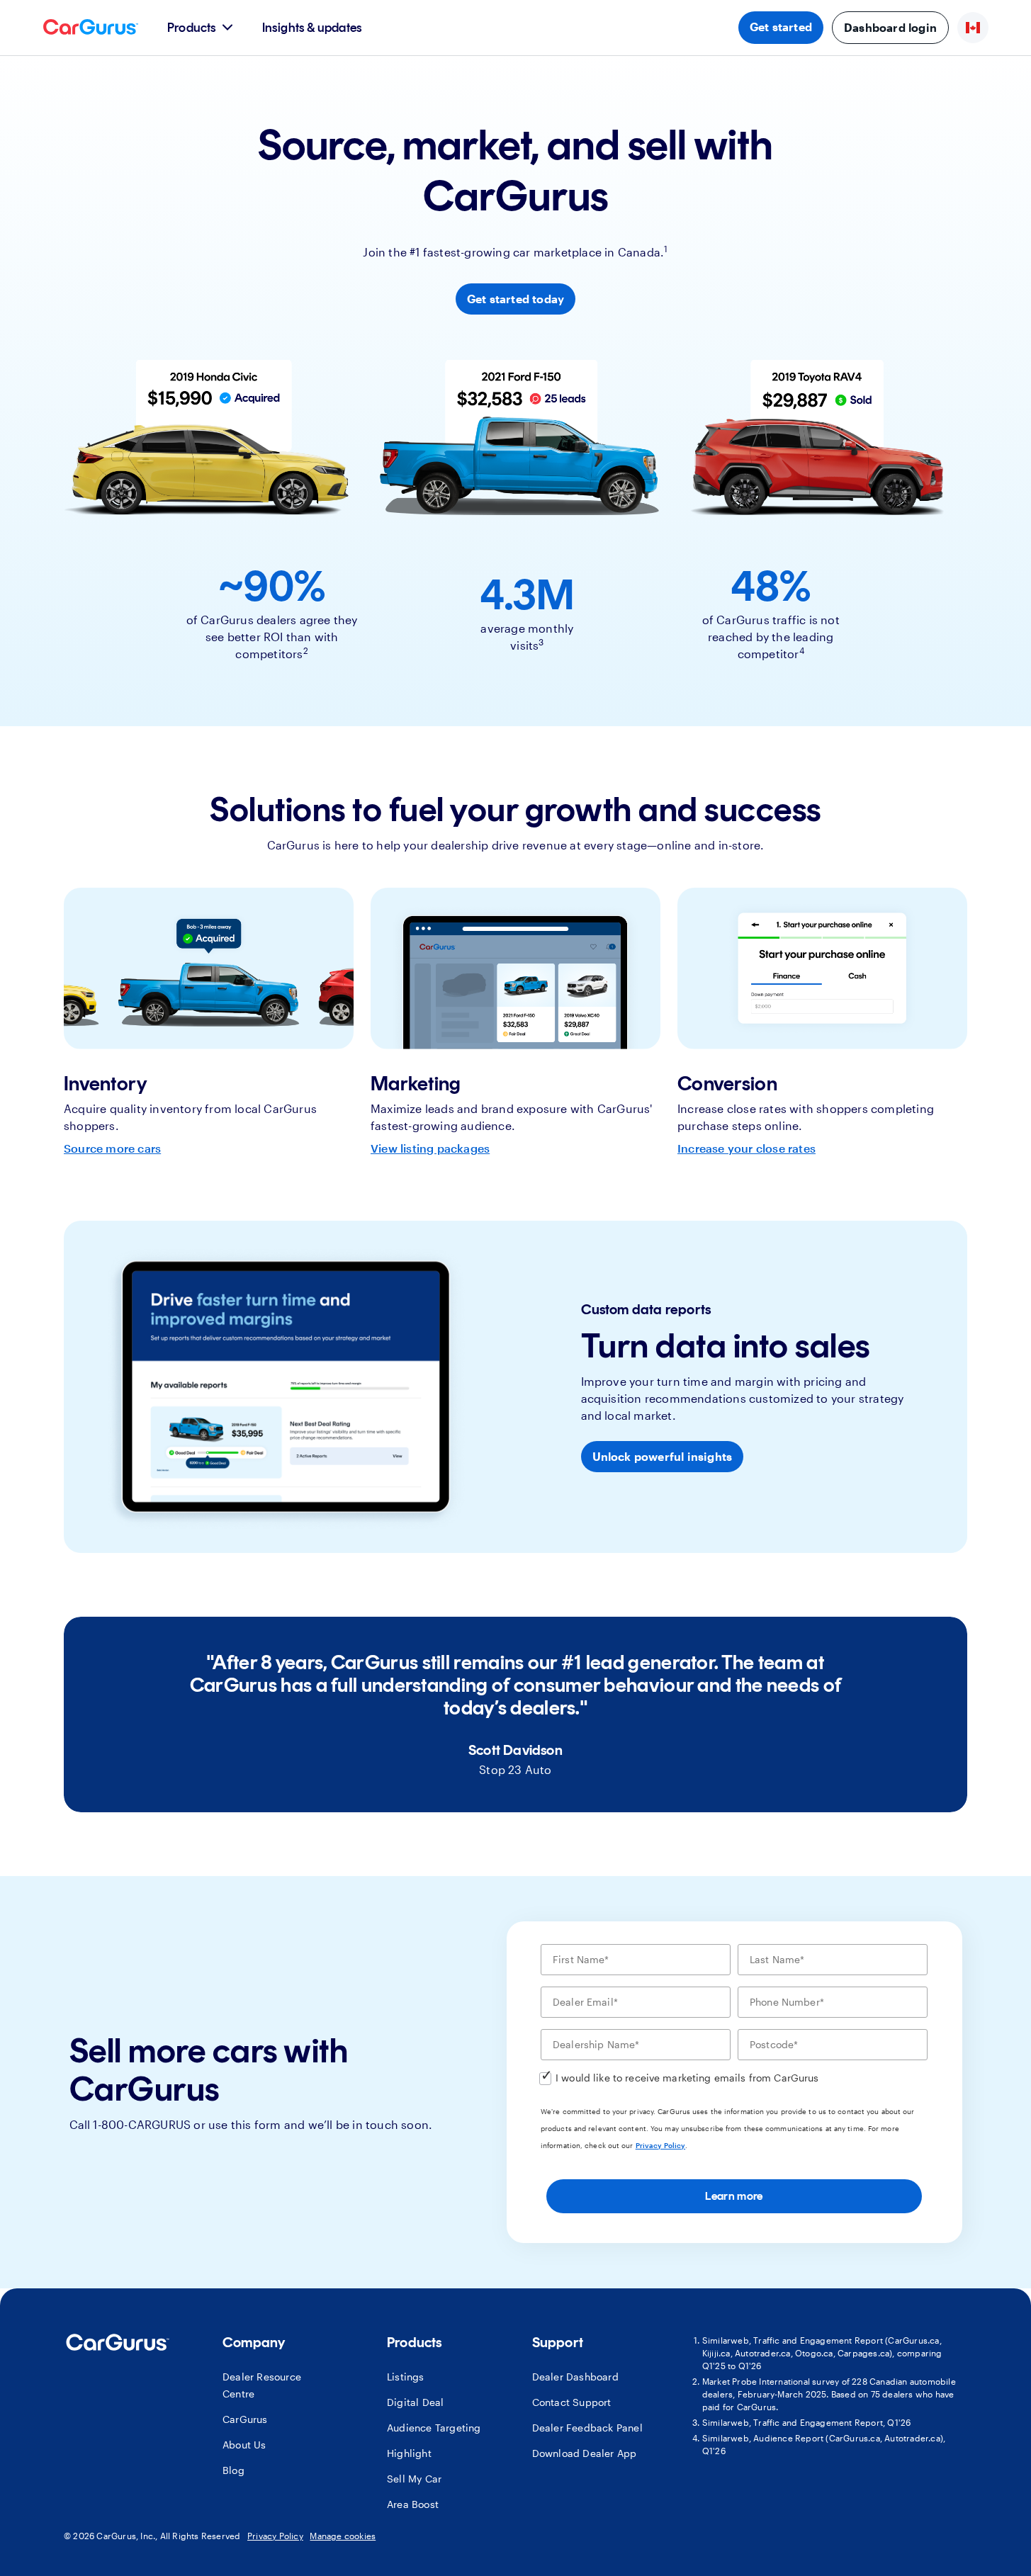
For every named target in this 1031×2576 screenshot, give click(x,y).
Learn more (734, 2196)
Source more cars (112, 1148)
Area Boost (413, 2504)
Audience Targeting (434, 2428)
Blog (233, 2470)
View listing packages (430, 1148)
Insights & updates (312, 28)
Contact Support (572, 2402)
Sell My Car (414, 2479)
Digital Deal (415, 2402)
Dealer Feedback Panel (587, 2428)
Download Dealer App (585, 2453)
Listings (406, 2377)
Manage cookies (343, 2536)
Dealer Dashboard (575, 2377)
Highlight (409, 2453)
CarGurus (245, 2419)
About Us (244, 2445)
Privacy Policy (660, 2145)
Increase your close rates (747, 1148)
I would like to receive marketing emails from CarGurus (687, 2078)
